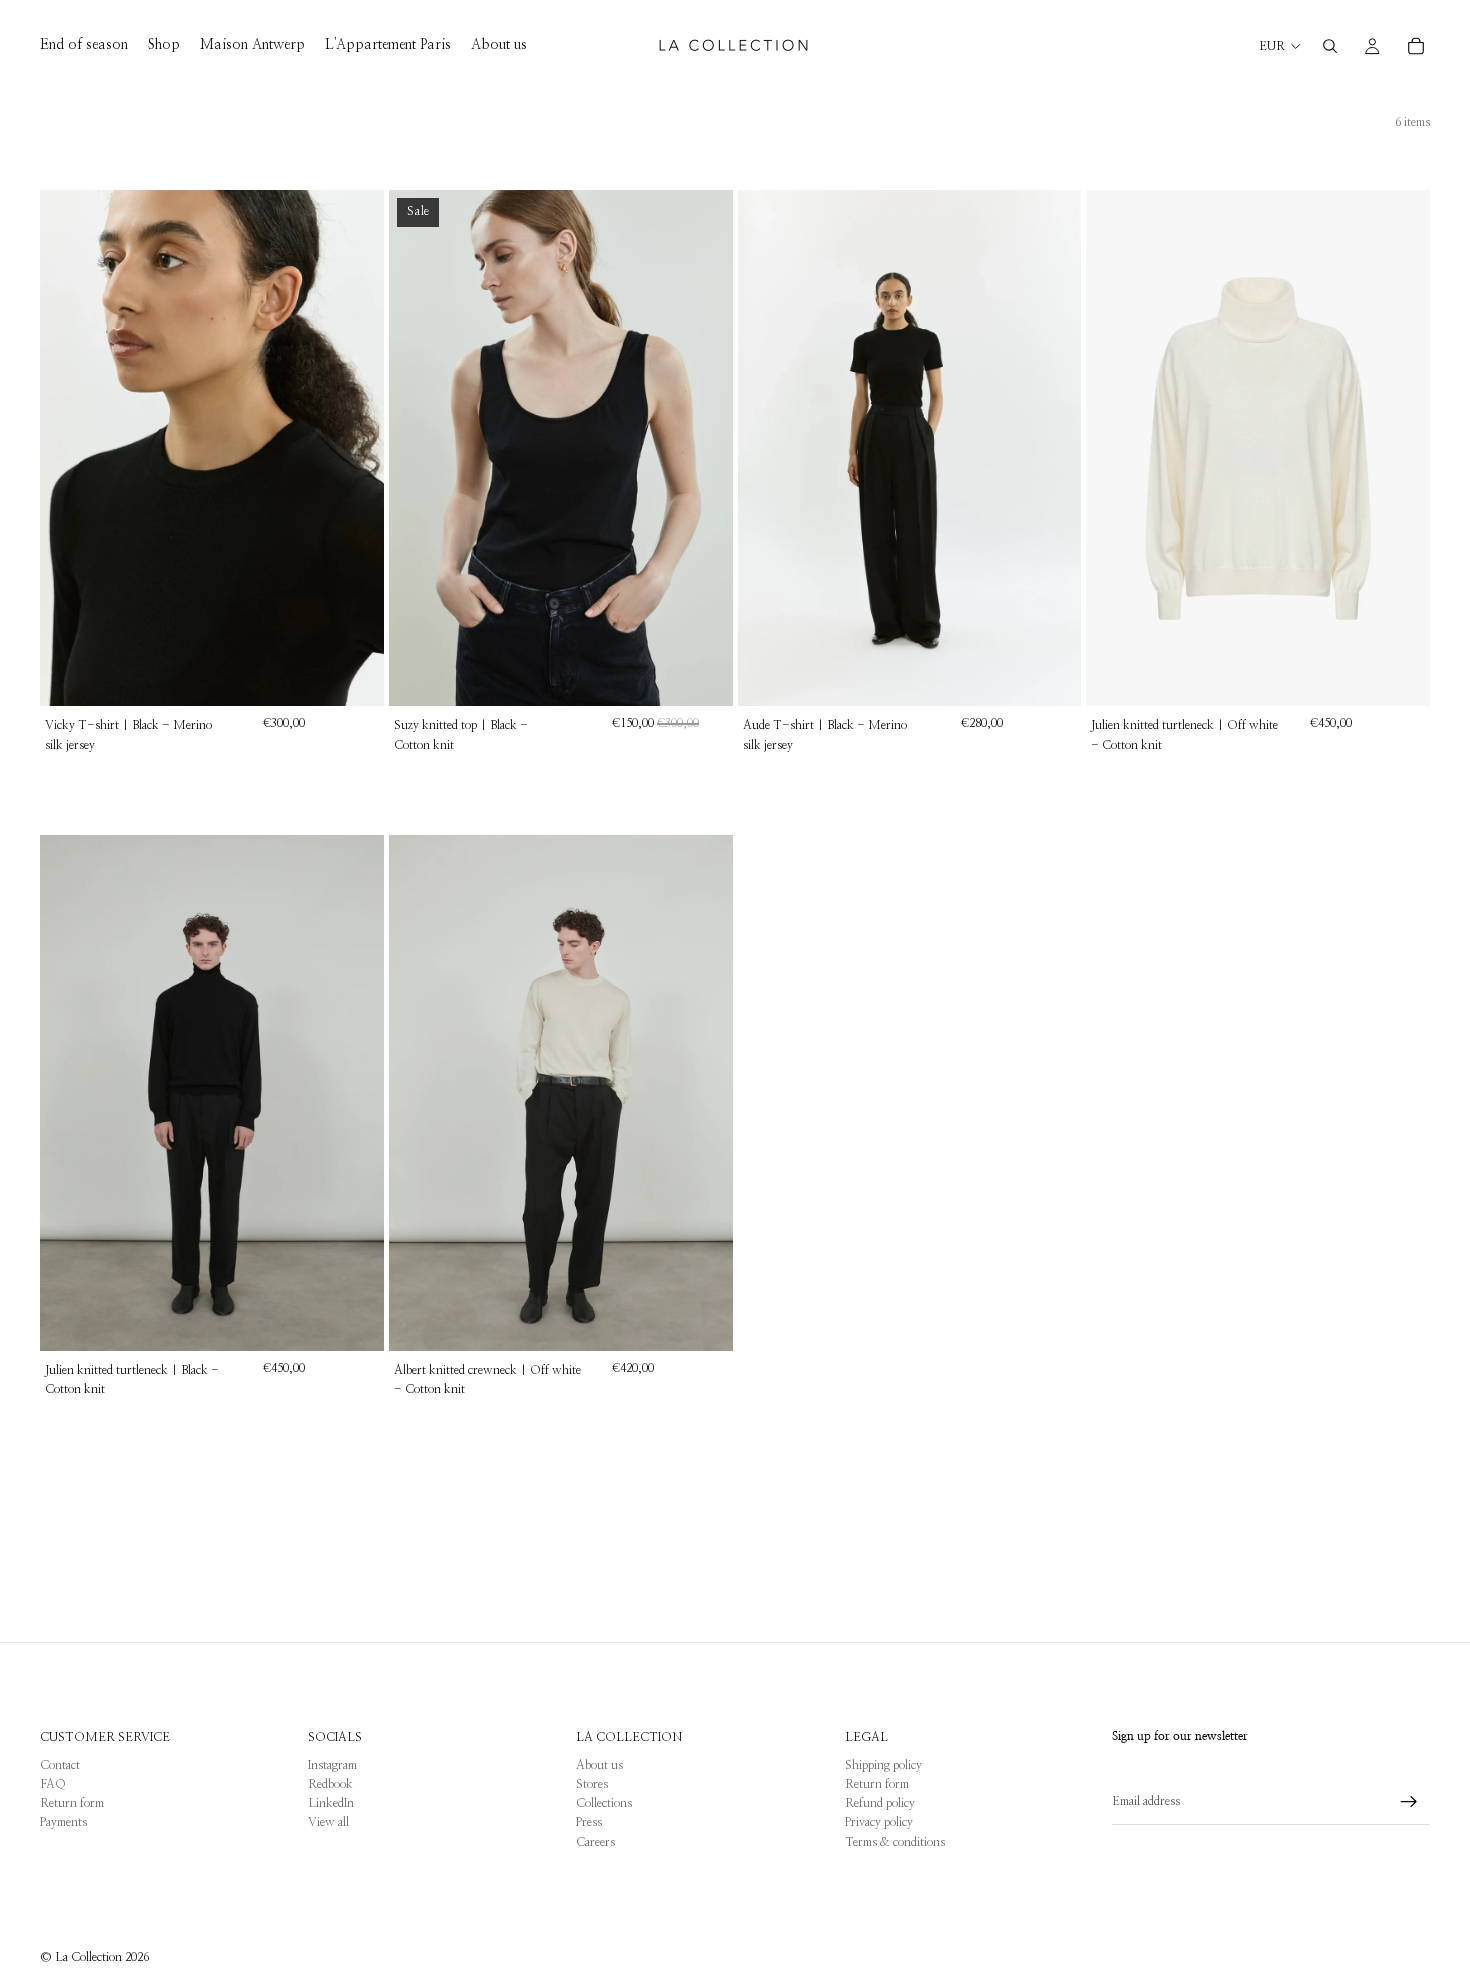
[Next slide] (354, 448)
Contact (60, 1765)
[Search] (1330, 46)
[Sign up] (1409, 1802)
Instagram (332, 1765)
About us (599, 1765)
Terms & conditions (895, 1842)
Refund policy (880, 1803)
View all (328, 1822)
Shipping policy (883, 1765)
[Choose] (353, 676)
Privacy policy (879, 1822)
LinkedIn (331, 1803)
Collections (604, 1803)
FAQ (53, 1784)
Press (589, 1822)
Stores (592, 1784)
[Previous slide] (70, 448)
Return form (72, 1803)
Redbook (330, 1784)
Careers (595, 1842)
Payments (63, 1822)
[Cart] (1416, 46)
